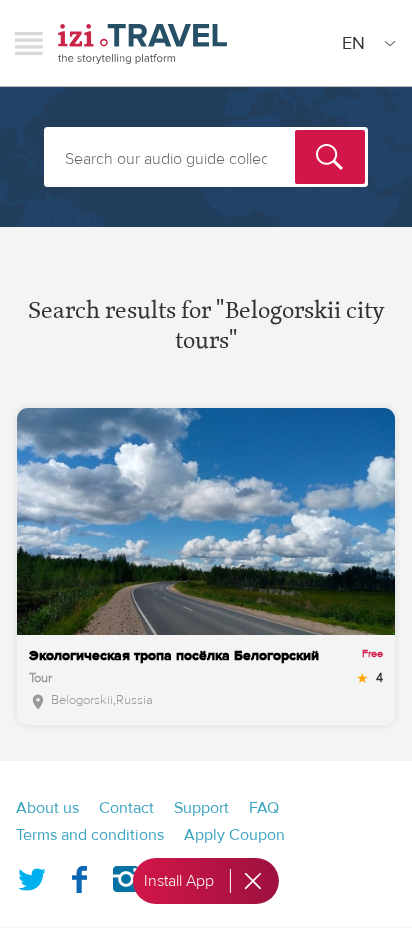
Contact (126, 808)
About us (47, 808)
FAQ (264, 808)
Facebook (79, 875)
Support (201, 808)
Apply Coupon (234, 835)
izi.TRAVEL (142, 43)
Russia (134, 700)
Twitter (32, 875)
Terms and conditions (90, 835)
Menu (29, 43)
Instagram (126, 875)
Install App (179, 881)
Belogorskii (82, 700)
